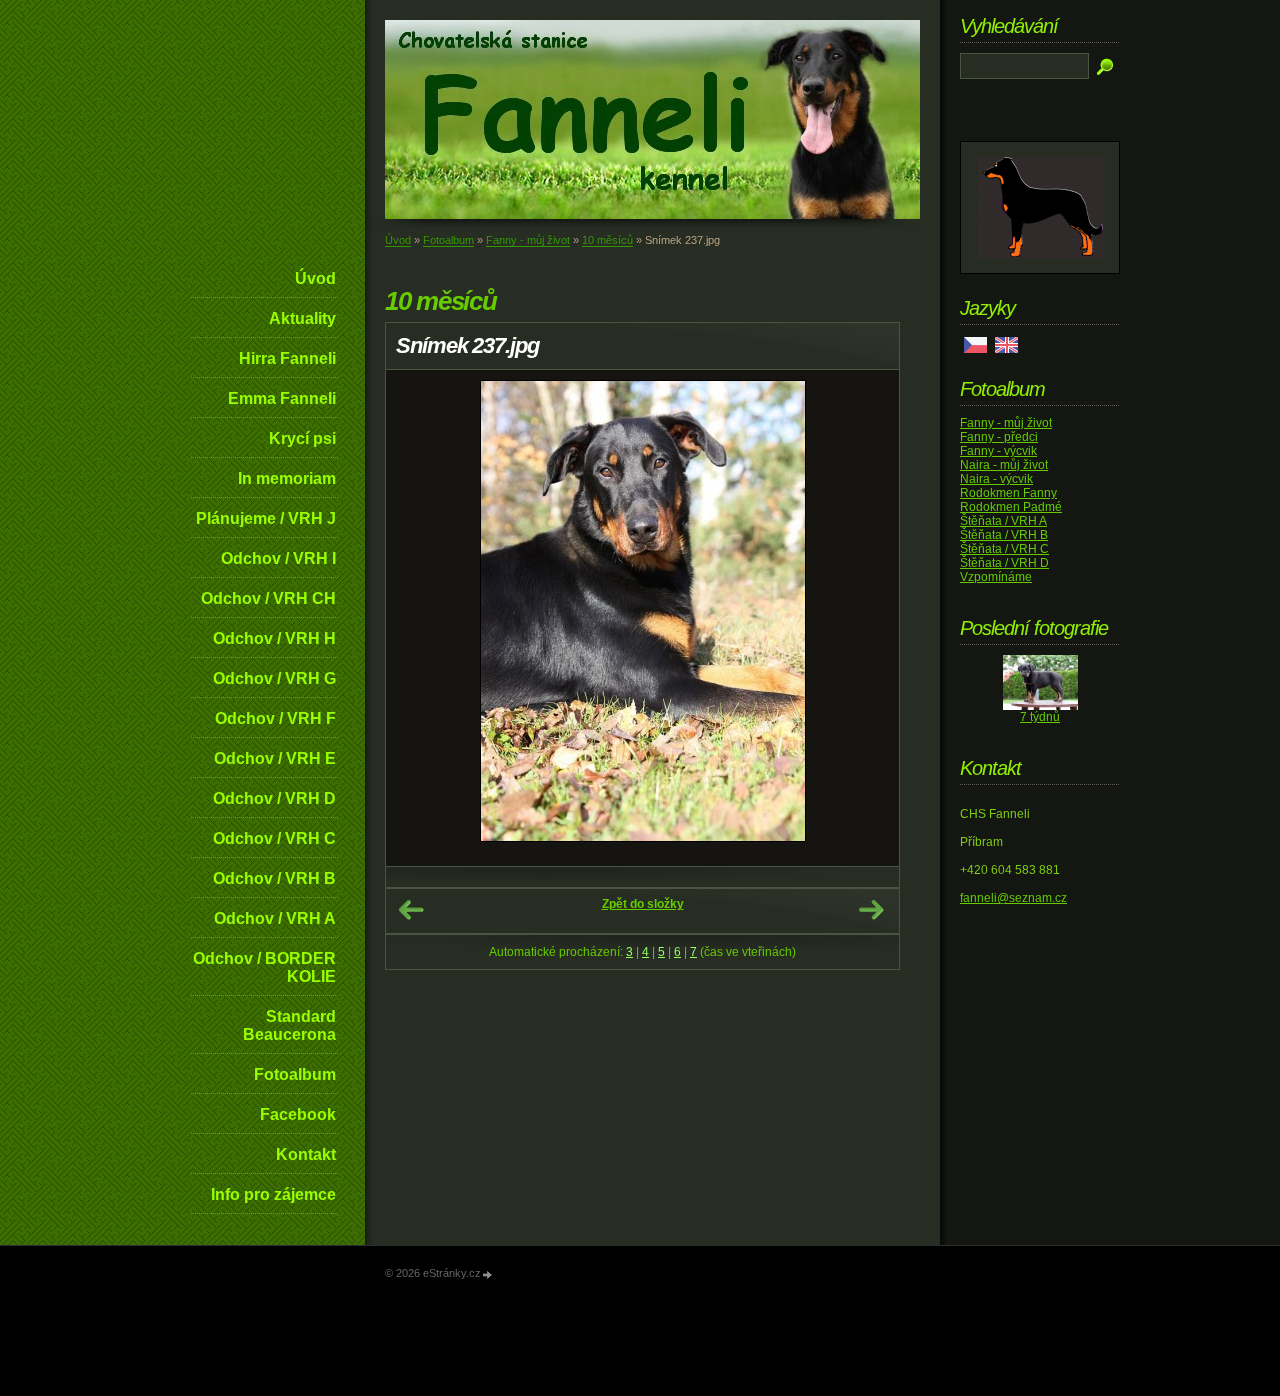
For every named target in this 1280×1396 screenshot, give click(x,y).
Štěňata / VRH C (1004, 549)
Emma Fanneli (282, 398)
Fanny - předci (999, 437)
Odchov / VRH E (275, 758)
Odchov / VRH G (274, 678)
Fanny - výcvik (998, 451)
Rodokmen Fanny (1008, 493)
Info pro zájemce (273, 1194)
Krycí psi (302, 438)
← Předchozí (411, 910)
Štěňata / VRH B (1004, 535)
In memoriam (287, 478)
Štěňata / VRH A (1003, 521)
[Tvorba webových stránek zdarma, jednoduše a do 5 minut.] (488, 1274)
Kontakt (306, 1154)
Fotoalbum (295, 1074)
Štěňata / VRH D (1004, 563)
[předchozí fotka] (418, 618)
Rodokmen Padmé (1011, 507)
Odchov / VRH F (275, 718)
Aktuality (302, 318)
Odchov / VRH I (278, 558)
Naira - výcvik (996, 479)
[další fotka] (866, 618)
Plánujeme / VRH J (266, 518)
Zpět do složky (643, 904)
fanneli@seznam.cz (1013, 898)
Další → (871, 910)
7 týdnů (1040, 717)
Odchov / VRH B (274, 878)
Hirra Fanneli (287, 358)
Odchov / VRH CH (268, 598)
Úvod (315, 278)
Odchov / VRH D (274, 798)
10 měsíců (607, 240)
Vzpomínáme (996, 577)
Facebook (298, 1114)
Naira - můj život (1004, 465)
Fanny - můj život (528, 240)
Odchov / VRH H (274, 638)
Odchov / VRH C (274, 838)
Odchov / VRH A (275, 918)
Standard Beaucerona (289, 1025)
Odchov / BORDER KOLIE (264, 967)
